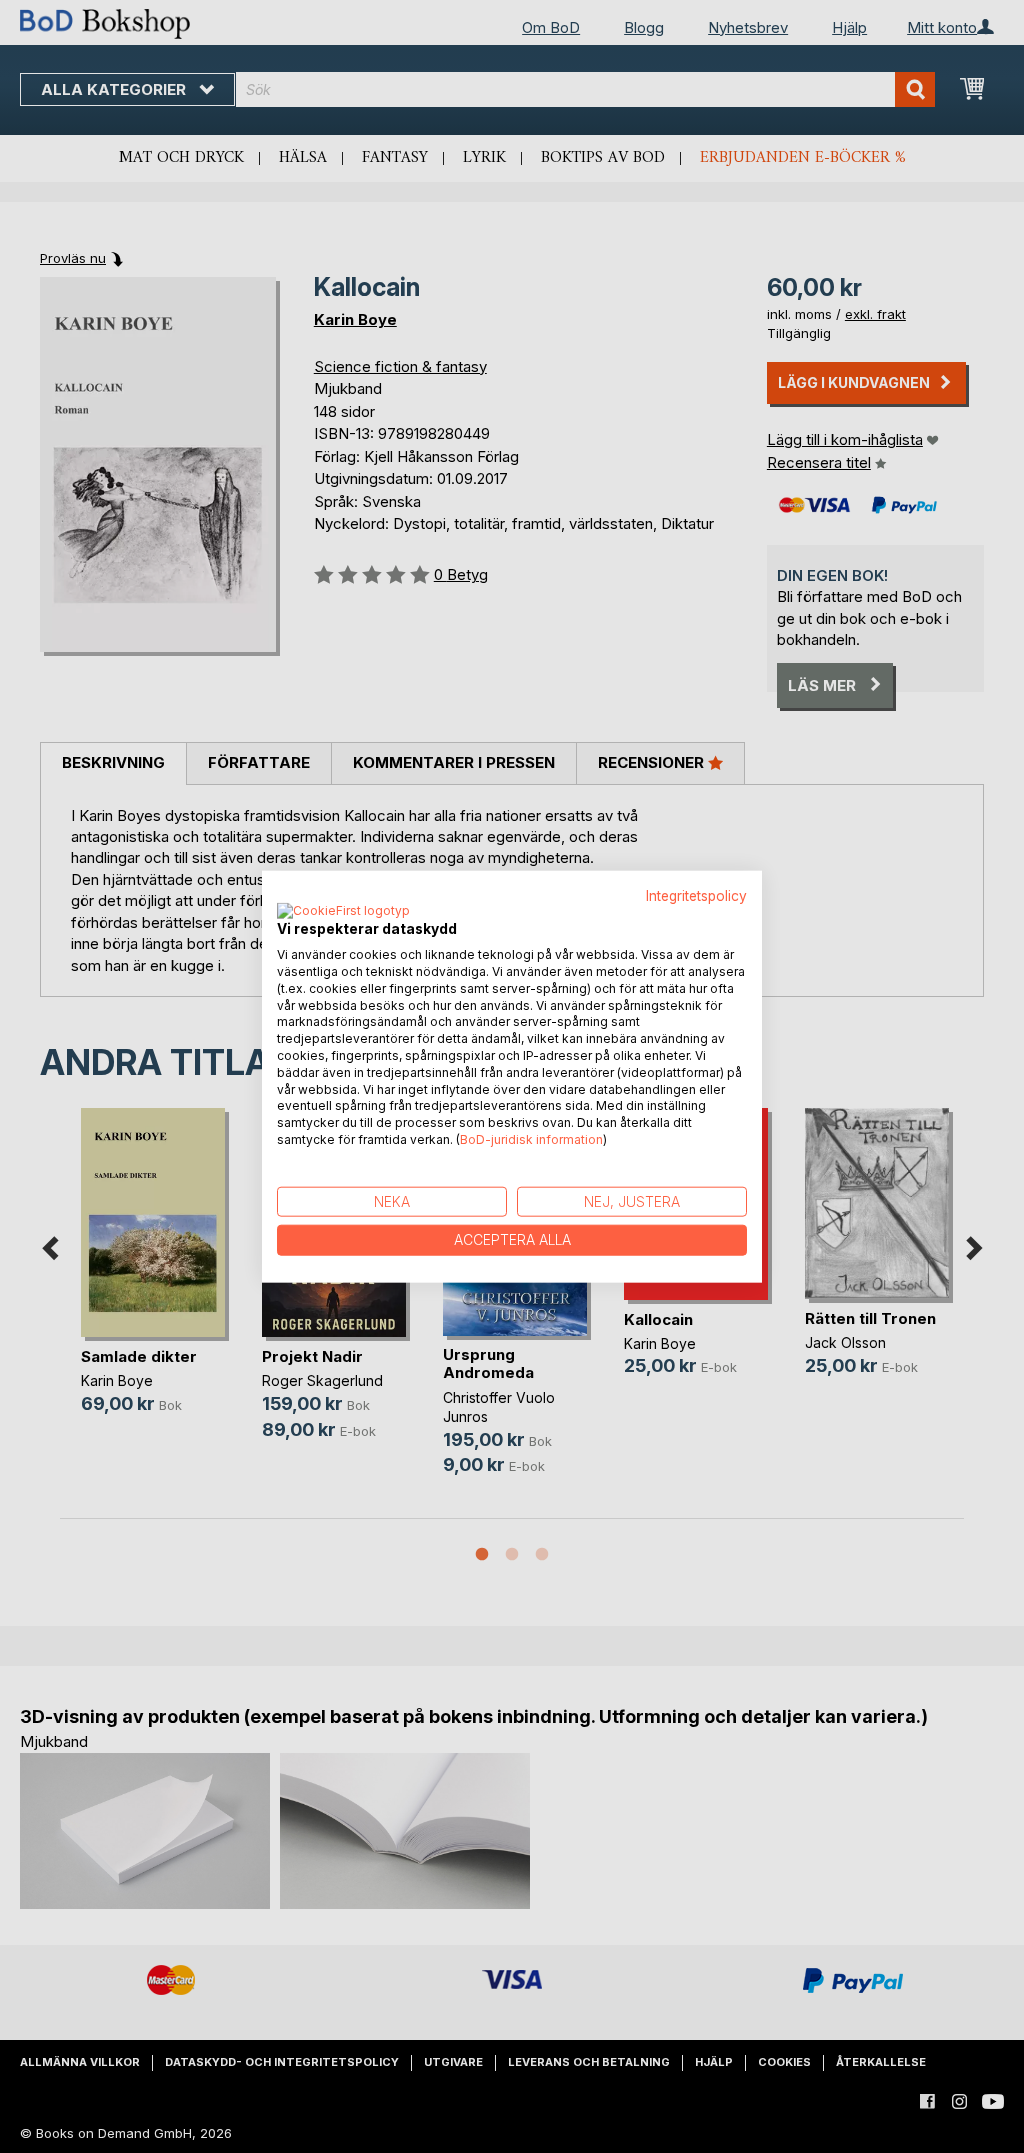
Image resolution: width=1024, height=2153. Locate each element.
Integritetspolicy (696, 895)
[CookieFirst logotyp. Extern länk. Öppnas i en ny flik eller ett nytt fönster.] (343, 912)
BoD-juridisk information (531, 1139)
